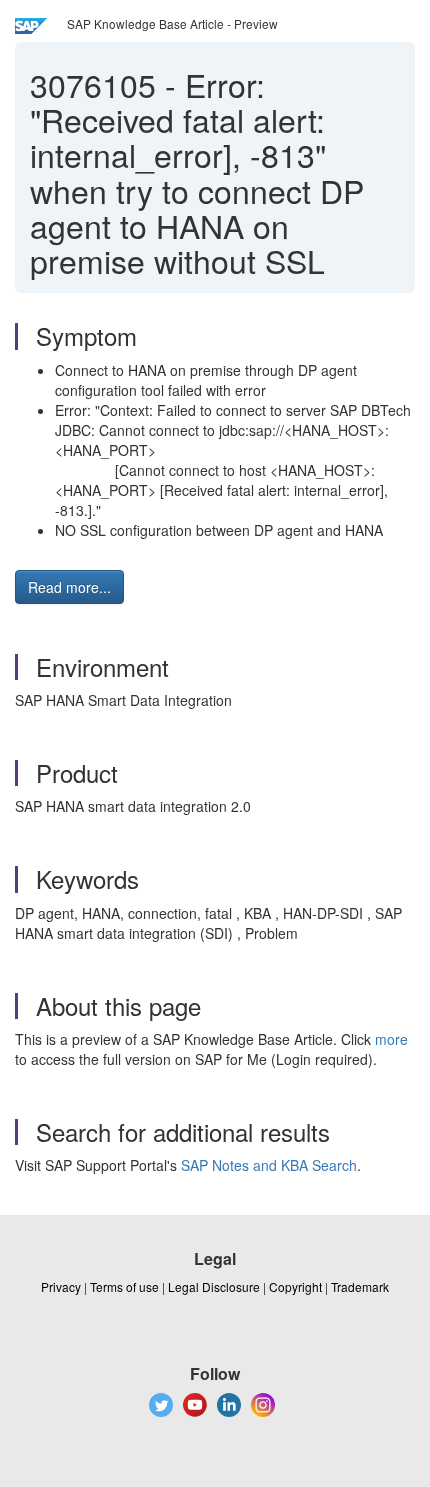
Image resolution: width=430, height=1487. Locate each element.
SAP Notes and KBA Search (269, 1165)
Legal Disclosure (214, 1286)
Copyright (295, 1286)
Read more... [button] (69, 587)
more (391, 1039)
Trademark (360, 1286)
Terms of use (124, 1286)
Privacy (61, 1286)
